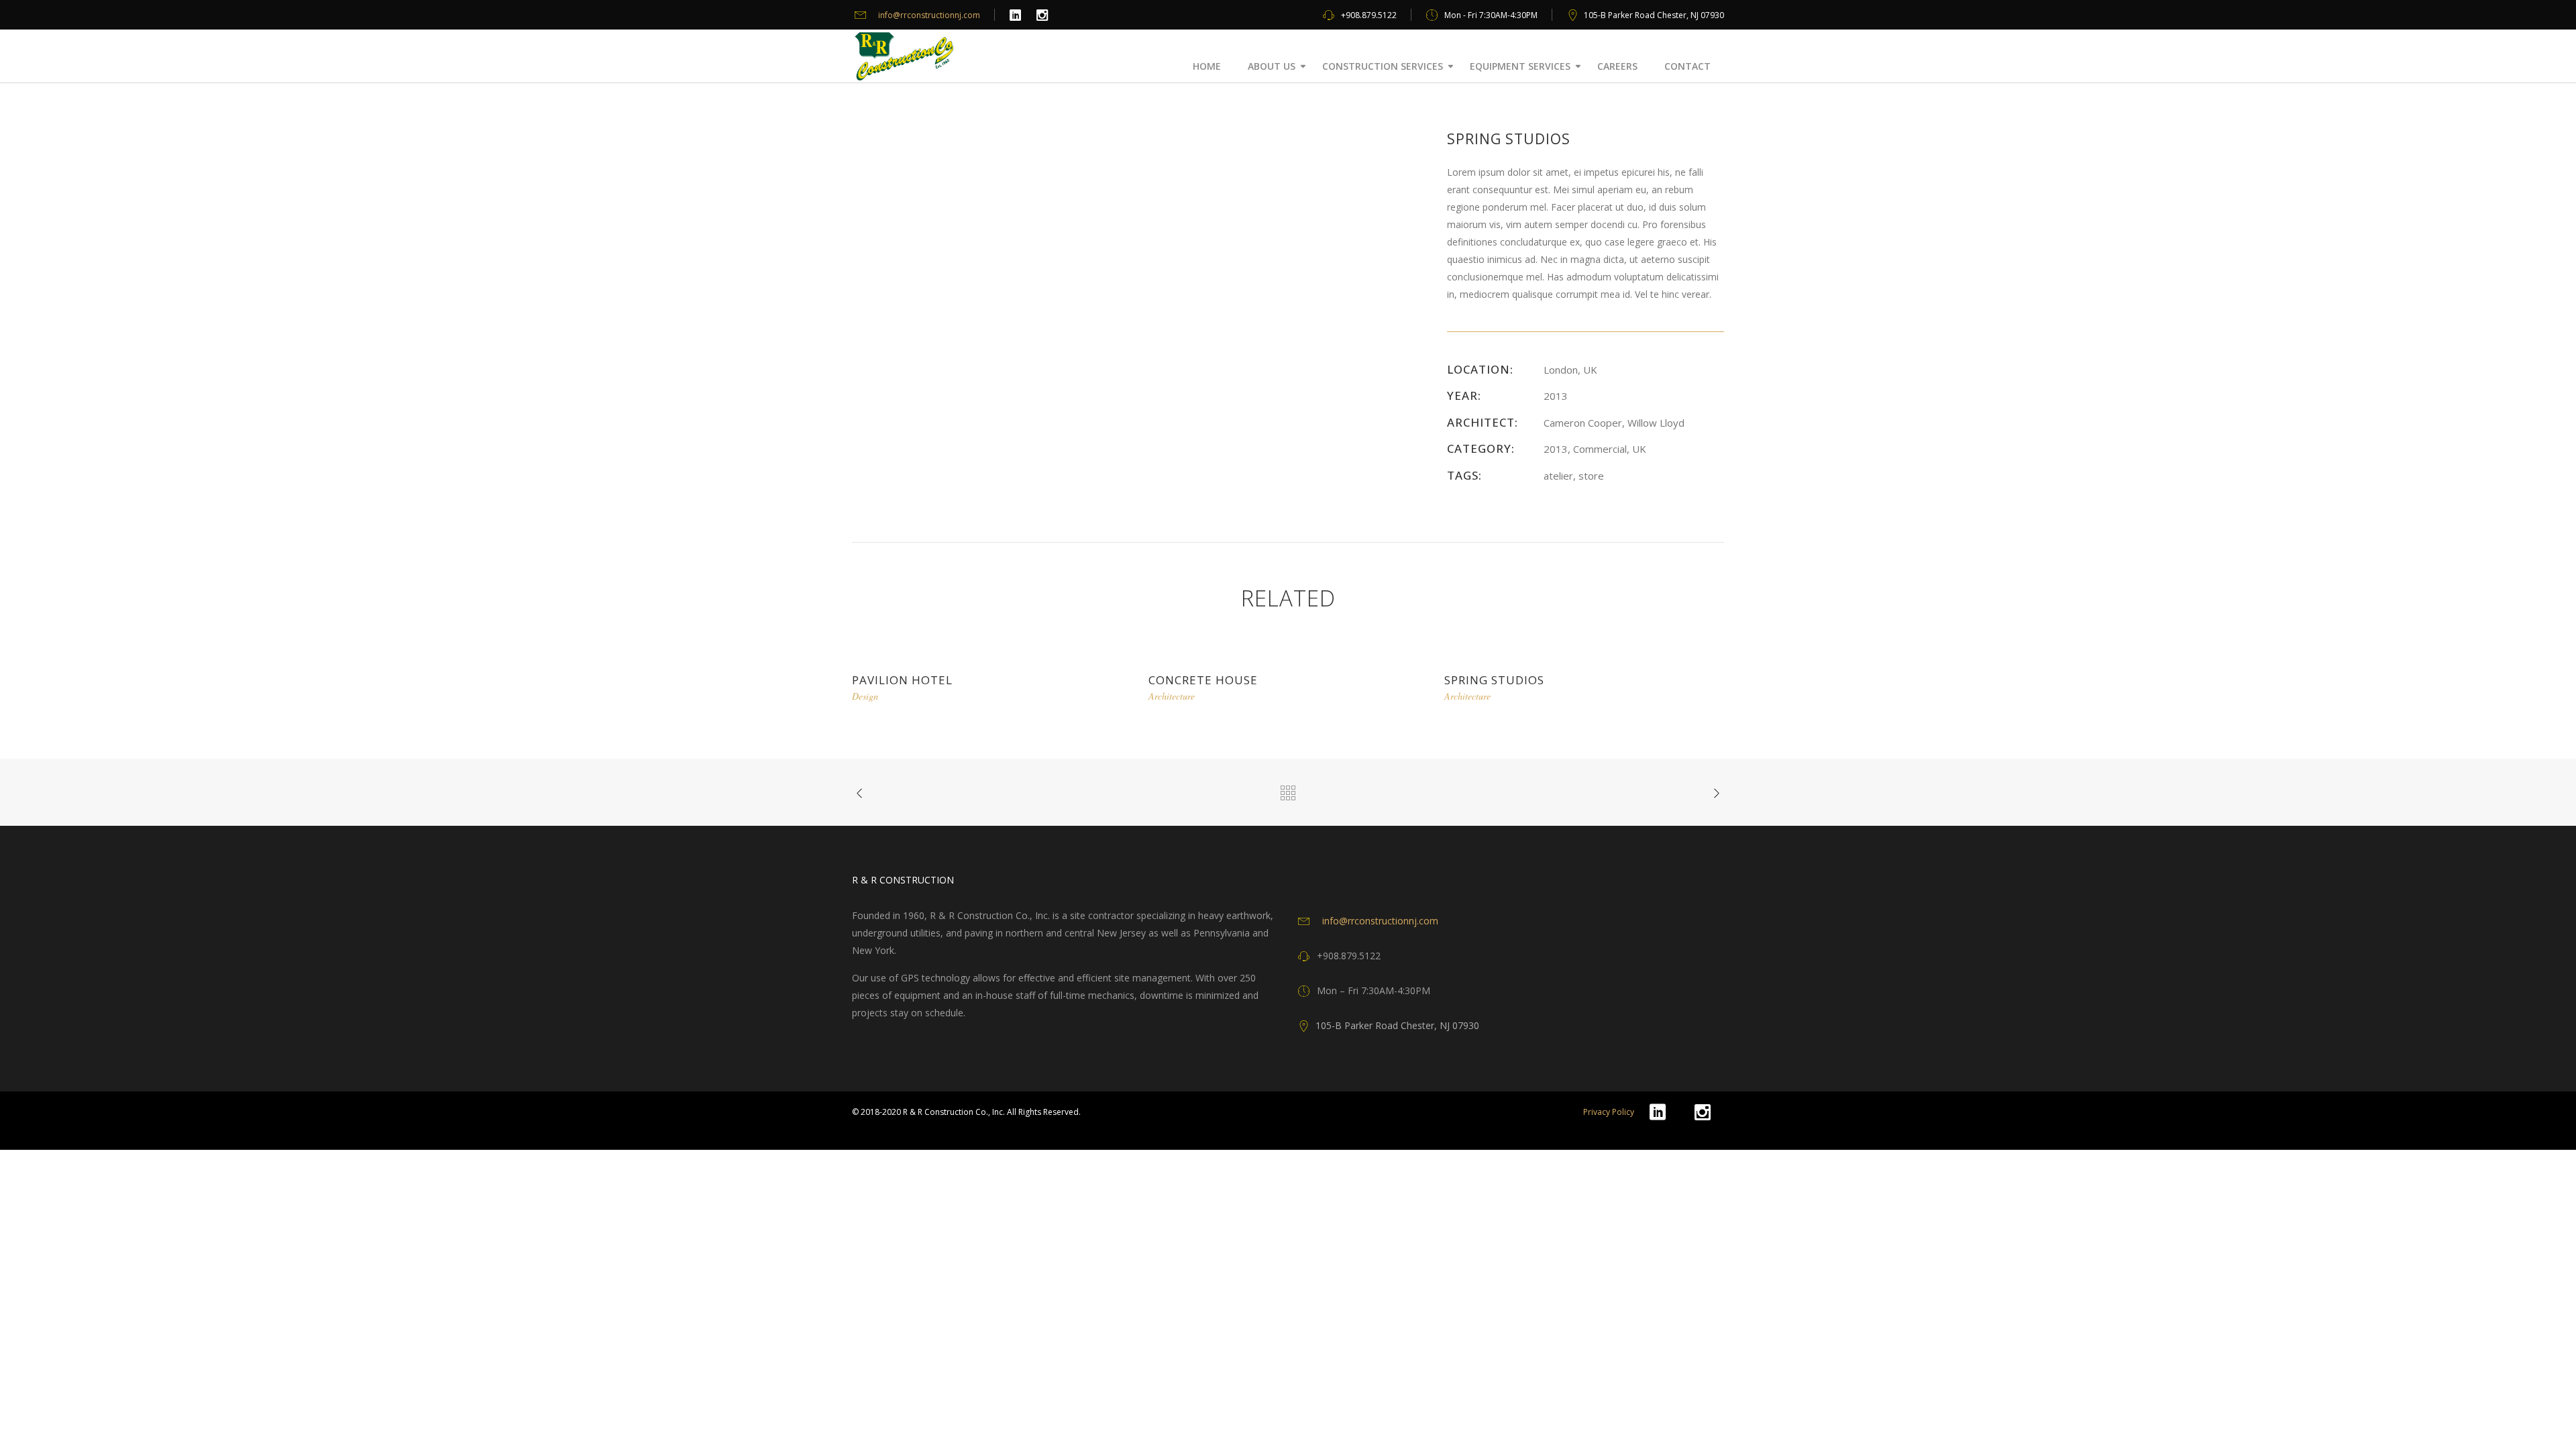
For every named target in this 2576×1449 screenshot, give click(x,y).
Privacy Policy (1609, 1112)
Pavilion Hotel (902, 680)
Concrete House (1203, 680)
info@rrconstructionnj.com (929, 15)
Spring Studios (1494, 680)
